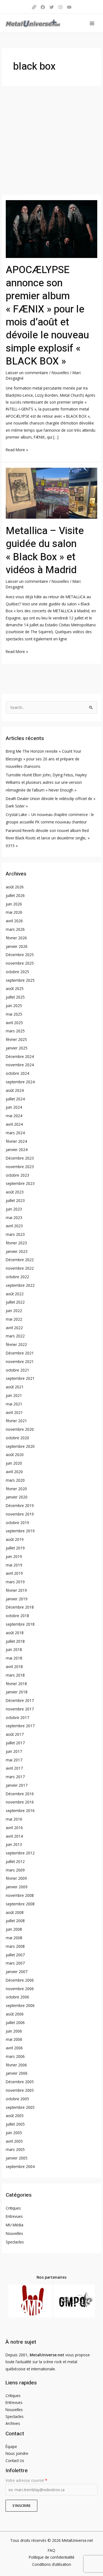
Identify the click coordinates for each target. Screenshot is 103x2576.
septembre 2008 (20, 1904)
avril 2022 (14, 1328)
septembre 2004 (20, 2166)
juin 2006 (14, 2031)
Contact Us (15, 2461)
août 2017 (15, 1734)
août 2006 (15, 2014)
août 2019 (15, 1539)
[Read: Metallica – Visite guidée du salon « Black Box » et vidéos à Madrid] (51, 493)
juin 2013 (14, 1844)
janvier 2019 (17, 1599)
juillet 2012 (15, 1861)
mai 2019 (14, 1565)
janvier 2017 (17, 1785)
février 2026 (16, 938)
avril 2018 (14, 1667)
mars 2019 (15, 1582)
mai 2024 (14, 1116)
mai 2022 (14, 1319)
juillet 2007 (15, 1955)
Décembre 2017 (20, 1700)
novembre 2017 (20, 1709)
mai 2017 (14, 1760)
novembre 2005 (20, 2090)
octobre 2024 (17, 1073)
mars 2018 (15, 1675)
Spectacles (15, 2242)
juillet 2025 (15, 997)
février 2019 (16, 1590)
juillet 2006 (15, 2023)
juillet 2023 (15, 1200)
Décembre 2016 (20, 1794)
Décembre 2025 (20, 955)
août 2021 (15, 1387)
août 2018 (15, 1633)
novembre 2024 (20, 1065)
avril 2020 (14, 1472)
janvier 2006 (17, 2073)
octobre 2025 (17, 972)
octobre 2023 (17, 1175)
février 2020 (16, 1489)
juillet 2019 (15, 1548)
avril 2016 (14, 1828)
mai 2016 (14, 1819)
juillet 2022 (15, 1302)
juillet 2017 (15, 1743)
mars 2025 (15, 1031)
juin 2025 (14, 1006)
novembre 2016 (20, 1802)
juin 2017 (14, 1751)
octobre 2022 (17, 1277)
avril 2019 (14, 1573)
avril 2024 (14, 1124)
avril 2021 (14, 1412)
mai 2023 (14, 1218)
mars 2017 (15, 1777)
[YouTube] (69, 7)
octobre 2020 (17, 1438)
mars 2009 (15, 1870)
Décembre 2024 (20, 1056)
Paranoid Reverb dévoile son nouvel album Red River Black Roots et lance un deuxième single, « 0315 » (48, 838)
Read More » (17, 449)
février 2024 (16, 1141)
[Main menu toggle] (92, 23)
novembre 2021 (20, 1362)
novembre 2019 (20, 1514)
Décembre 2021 (20, 1353)
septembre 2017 (20, 1726)
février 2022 (16, 1344)
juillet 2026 (15, 895)
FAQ (51, 2550)
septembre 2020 (20, 1446)
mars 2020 (15, 1480)
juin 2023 (14, 1209)
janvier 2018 (17, 1692)
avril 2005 (14, 2141)
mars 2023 (15, 1234)
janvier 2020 (17, 1497)
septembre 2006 (20, 2005)
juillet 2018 (15, 1641)
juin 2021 (14, 1395)
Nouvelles (60, 373)
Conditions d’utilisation (52, 2564)
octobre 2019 (17, 1523)
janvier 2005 (17, 2158)
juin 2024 (14, 1107)
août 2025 (15, 988)
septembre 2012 (20, 1853)
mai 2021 (14, 1404)
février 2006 (16, 2065)
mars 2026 (15, 929)
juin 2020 (14, 1463)
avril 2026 (14, 921)
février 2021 (16, 1421)
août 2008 (15, 1912)
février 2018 (16, 1684)
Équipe (11, 2446)
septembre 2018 (20, 1624)
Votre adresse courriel (26, 2480)
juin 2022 (14, 1311)
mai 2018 (14, 1658)
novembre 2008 (20, 1895)
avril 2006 (14, 2048)
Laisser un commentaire (27, 373)
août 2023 (15, 1192)
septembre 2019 (20, 1531)
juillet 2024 (15, 1099)
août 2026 (15, 887)
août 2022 (15, 1294)
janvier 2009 (17, 1887)
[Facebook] (43, 7)
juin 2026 (14, 904)
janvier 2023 (17, 1251)
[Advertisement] (51, 140)
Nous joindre (17, 2453)
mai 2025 (14, 1014)
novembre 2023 (20, 1167)
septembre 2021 (20, 1378)
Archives (13, 2423)
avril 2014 (14, 1836)
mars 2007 (15, 1963)
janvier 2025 (17, 1048)
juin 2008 (14, 1929)
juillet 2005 (15, 2124)
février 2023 (16, 1243)
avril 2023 (14, 1226)
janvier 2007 (17, 1972)
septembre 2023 (20, 1183)
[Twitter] (52, 7)
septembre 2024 (20, 1082)
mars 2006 (15, 2056)
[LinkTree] (34, 7)
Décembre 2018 (20, 1607)
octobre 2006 (17, 1997)
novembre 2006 (20, 1989)
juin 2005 (14, 2133)
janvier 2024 (17, 1150)
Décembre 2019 (20, 1505)
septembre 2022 (20, 1285)
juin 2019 (14, 1556)
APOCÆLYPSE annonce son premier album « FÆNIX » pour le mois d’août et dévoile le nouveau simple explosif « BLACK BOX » (47, 316)
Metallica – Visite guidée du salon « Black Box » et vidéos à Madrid (45, 550)
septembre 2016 (20, 1811)
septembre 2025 (20, 980)
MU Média (15, 2225)
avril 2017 (14, 1768)
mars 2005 (15, 2149)
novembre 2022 (20, 1268)
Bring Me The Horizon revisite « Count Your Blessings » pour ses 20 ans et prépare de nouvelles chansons (44, 759)
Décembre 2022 (20, 1260)
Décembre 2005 (20, 2082)
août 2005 (15, 2116)
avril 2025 (14, 1023)
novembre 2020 (20, 1429)
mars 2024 (15, 1133)
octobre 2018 (17, 1616)
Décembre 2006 (20, 1980)
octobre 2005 (17, 2099)
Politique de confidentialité (52, 2557)
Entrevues (14, 2216)
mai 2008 (14, 1938)
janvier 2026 (17, 946)
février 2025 (16, 1039)
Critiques (13, 2208)
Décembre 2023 (20, 1158)
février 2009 (16, 1878)
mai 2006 (14, 2039)
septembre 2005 (20, 2107)
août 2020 (15, 1455)
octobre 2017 (17, 1717)
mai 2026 (14, 912)
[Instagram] (60, 7)
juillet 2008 (15, 1921)
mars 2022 (15, 1336)
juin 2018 (14, 1649)
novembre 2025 (20, 963)
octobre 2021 (17, 1370)
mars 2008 (15, 1946)
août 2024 (15, 1090)
